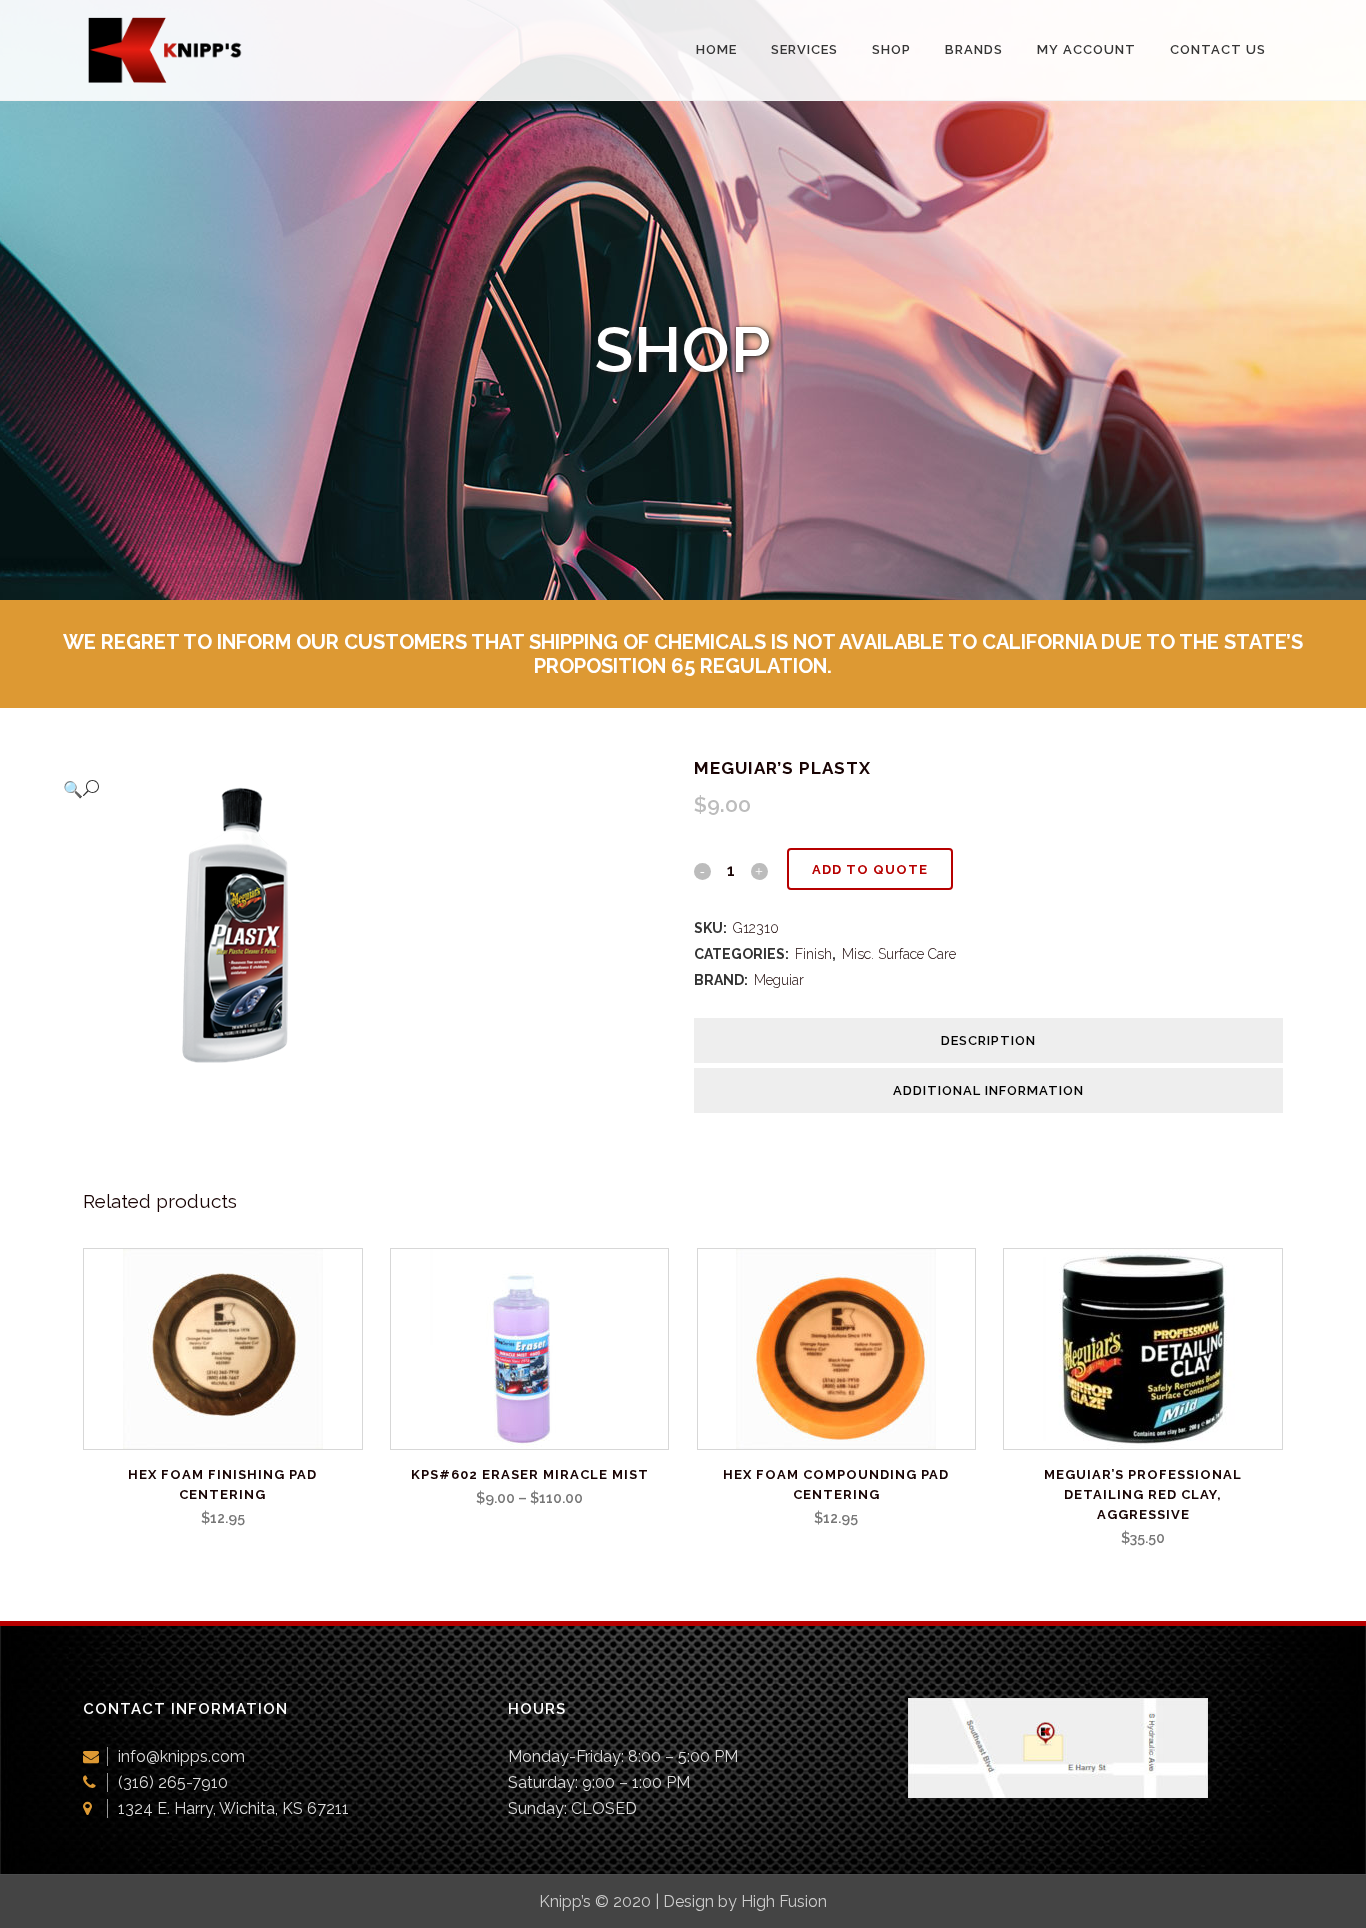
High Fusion (784, 1901)
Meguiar (779, 980)
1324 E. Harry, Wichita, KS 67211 (233, 1808)
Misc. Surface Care (899, 954)
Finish (813, 954)
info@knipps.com (181, 1756)
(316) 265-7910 (173, 1782)
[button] (357, 789)
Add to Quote (870, 869)
